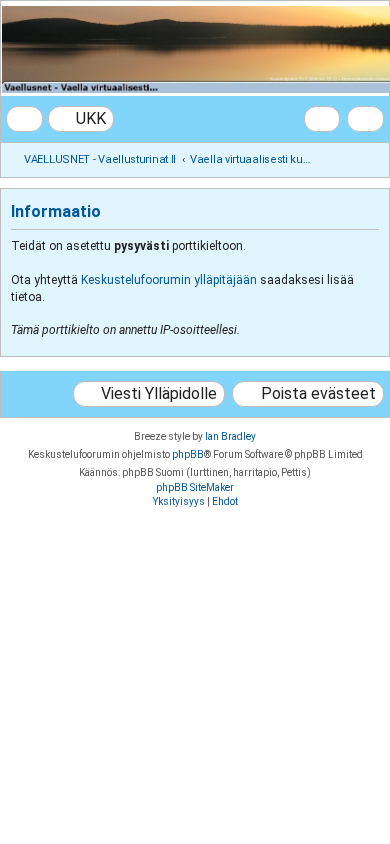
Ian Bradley (230, 436)
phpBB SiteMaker (195, 487)
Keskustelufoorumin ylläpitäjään (169, 280)
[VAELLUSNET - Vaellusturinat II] (194, 49)
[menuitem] (81, 119)
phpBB (188, 454)
